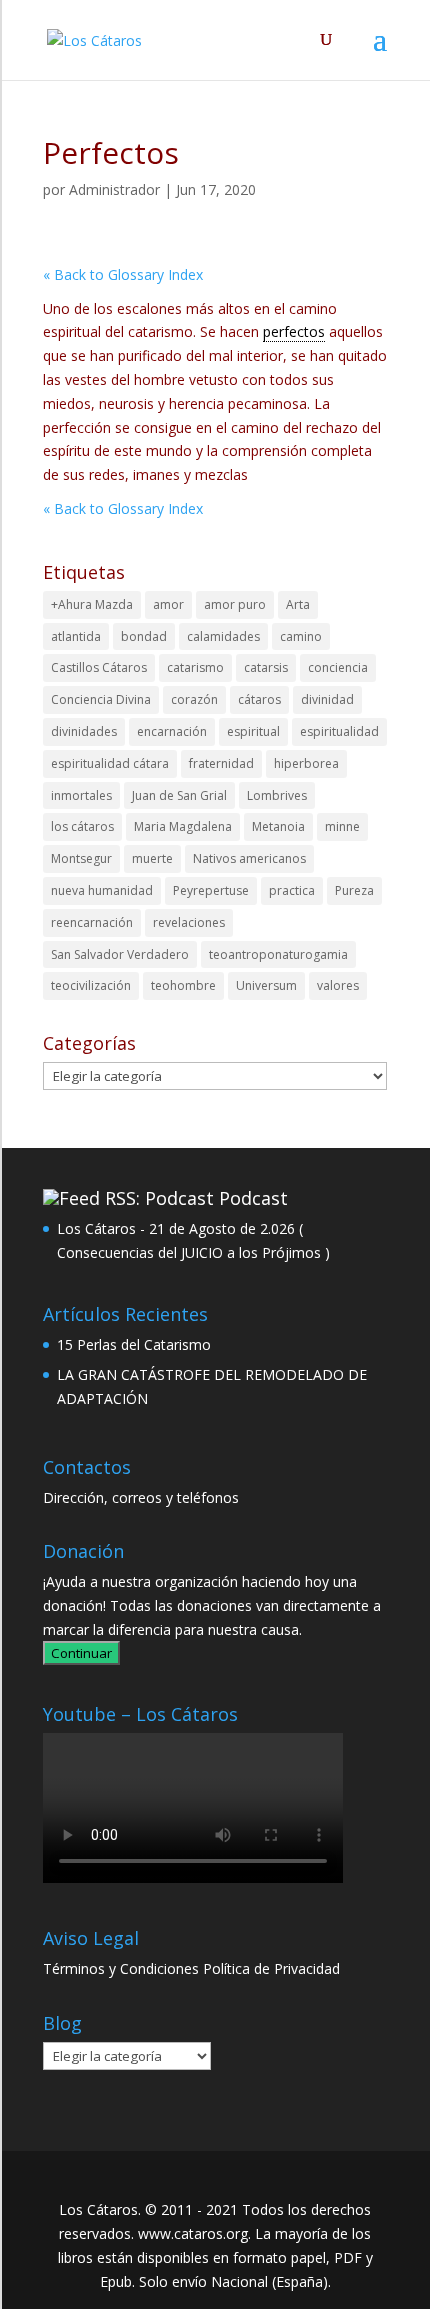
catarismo (195, 667)
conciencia (338, 667)
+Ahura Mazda (92, 604)
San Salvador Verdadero (120, 954)
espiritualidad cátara (110, 763)
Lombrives (277, 795)
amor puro (235, 604)
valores (338, 985)
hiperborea (306, 763)
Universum (266, 985)
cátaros (259, 699)
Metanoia (278, 826)
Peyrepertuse (211, 890)
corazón (194, 699)
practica (292, 890)
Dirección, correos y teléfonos (141, 1497)
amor (168, 604)
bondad (144, 636)
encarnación (172, 731)
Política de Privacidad (271, 1968)
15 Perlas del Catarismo (134, 1344)
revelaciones (189, 922)
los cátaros (82, 826)
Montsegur (81, 858)
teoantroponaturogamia (278, 954)
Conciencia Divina (101, 699)
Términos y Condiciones (121, 1968)
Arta (298, 604)
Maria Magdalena (183, 826)
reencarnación (92, 922)
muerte (152, 858)
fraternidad (221, 763)
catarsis (266, 667)
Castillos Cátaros (99, 667)
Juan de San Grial (179, 795)
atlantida (76, 636)
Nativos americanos (249, 858)
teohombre (183, 985)
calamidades (223, 636)
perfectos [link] (294, 331)
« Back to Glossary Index (123, 274)
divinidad (327, 699)
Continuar (81, 1653)
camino (301, 636)
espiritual (253, 731)
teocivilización (91, 985)
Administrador (114, 189)
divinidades (84, 731)
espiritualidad (339, 731)
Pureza (354, 890)
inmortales (81, 795)
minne (342, 826)
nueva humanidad (102, 890)
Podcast (253, 1198)
